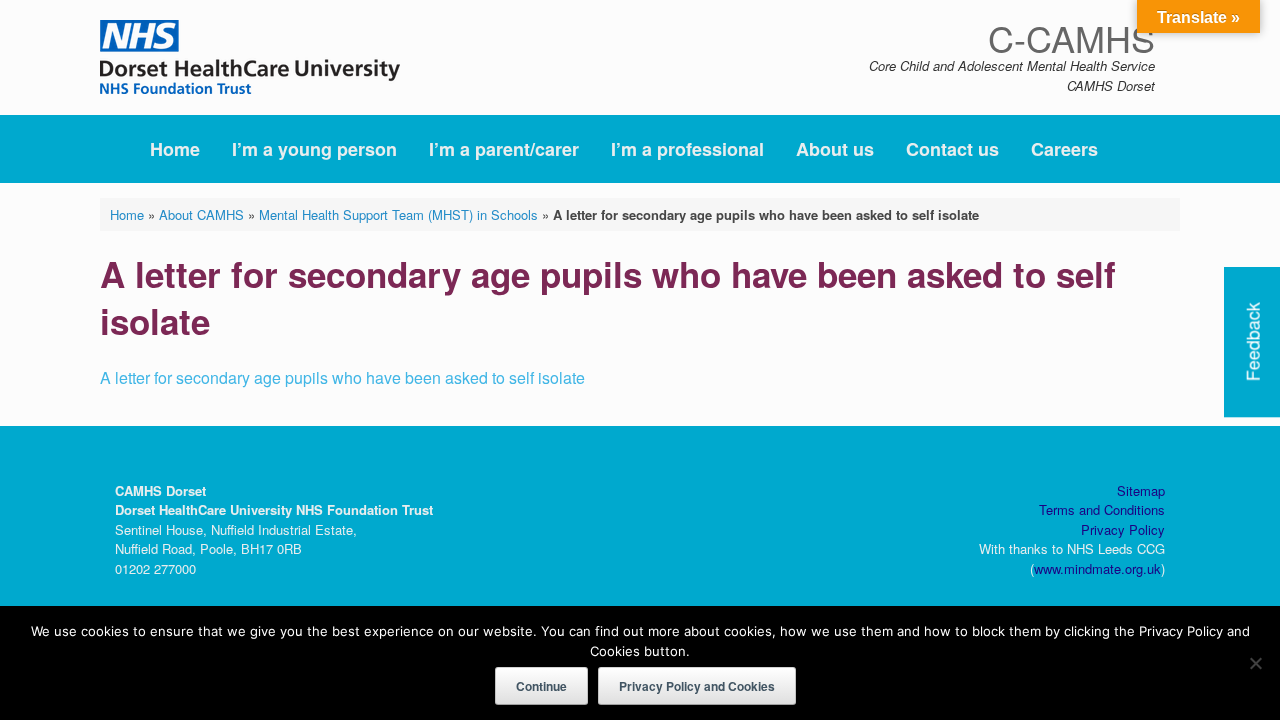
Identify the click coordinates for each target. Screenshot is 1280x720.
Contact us (952, 149)
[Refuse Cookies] (1255, 663)
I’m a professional (687, 149)
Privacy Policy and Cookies (697, 686)
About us (835, 149)
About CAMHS (201, 214)
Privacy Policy (1123, 529)
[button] (1150, 149)
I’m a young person (314, 149)
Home (175, 149)
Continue (541, 686)
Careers (1064, 149)
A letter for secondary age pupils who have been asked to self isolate (342, 377)
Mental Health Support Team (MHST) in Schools (398, 214)
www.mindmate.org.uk (1097, 568)
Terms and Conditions (1102, 509)
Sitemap (1141, 490)
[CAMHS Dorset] (250, 57)
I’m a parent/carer (504, 149)
